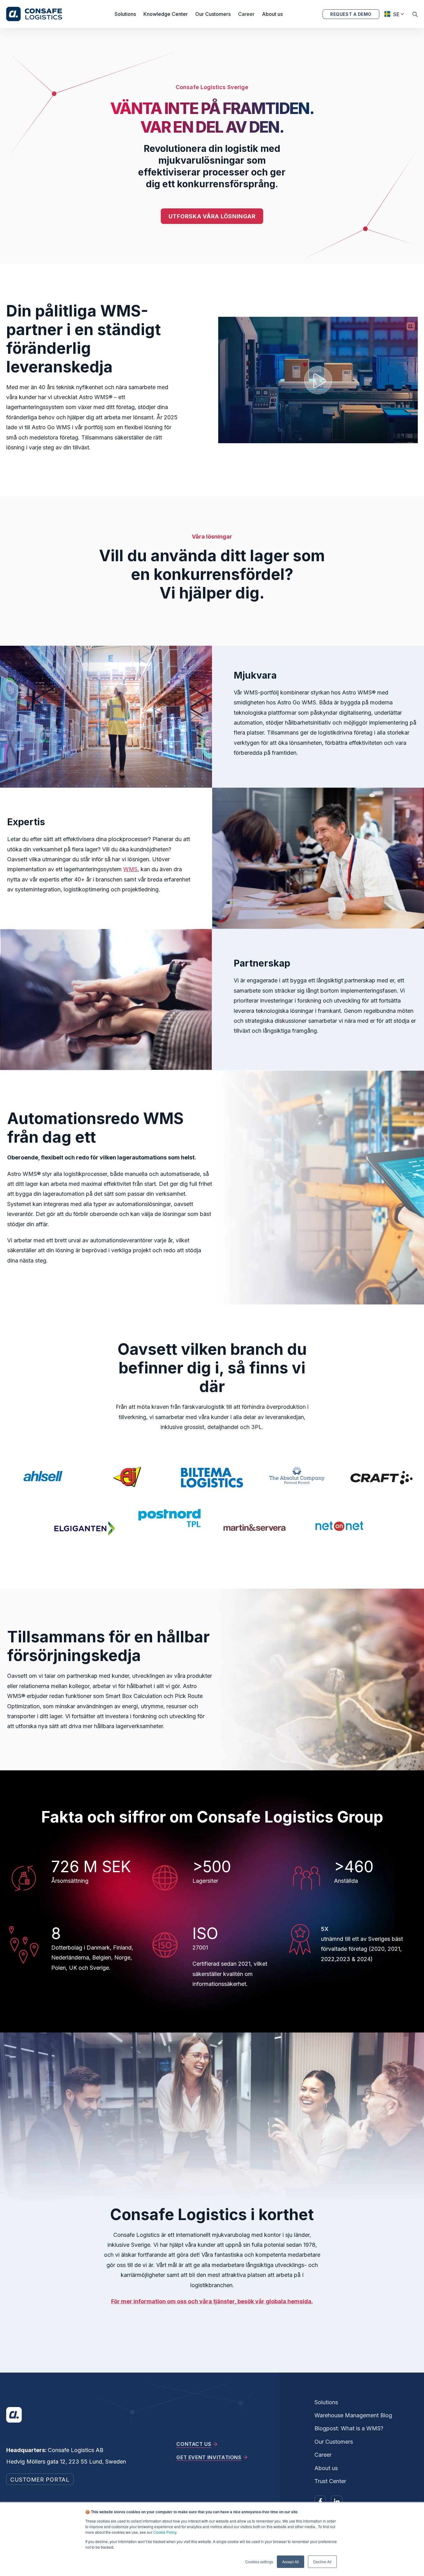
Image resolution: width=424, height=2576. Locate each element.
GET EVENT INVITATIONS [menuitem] (209, 2457)
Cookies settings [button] (259, 2562)
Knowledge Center (166, 14)
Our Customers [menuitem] (334, 2442)
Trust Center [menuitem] (330, 2481)
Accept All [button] (291, 2562)
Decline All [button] (322, 2562)
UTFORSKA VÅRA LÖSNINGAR (212, 216)
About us (272, 14)
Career (246, 14)
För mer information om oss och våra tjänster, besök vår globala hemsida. (212, 2301)
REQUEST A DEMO (351, 14)
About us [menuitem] (326, 2468)
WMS (130, 869)
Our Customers (213, 14)
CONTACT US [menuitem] (194, 2444)
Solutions (125, 14)
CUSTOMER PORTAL (40, 2480)
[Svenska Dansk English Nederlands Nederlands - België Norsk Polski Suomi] (392, 14)
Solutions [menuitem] (326, 2402)
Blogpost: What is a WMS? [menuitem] (349, 2428)
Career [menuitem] (323, 2455)
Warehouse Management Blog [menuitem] (353, 2415)
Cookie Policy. (165, 2532)
